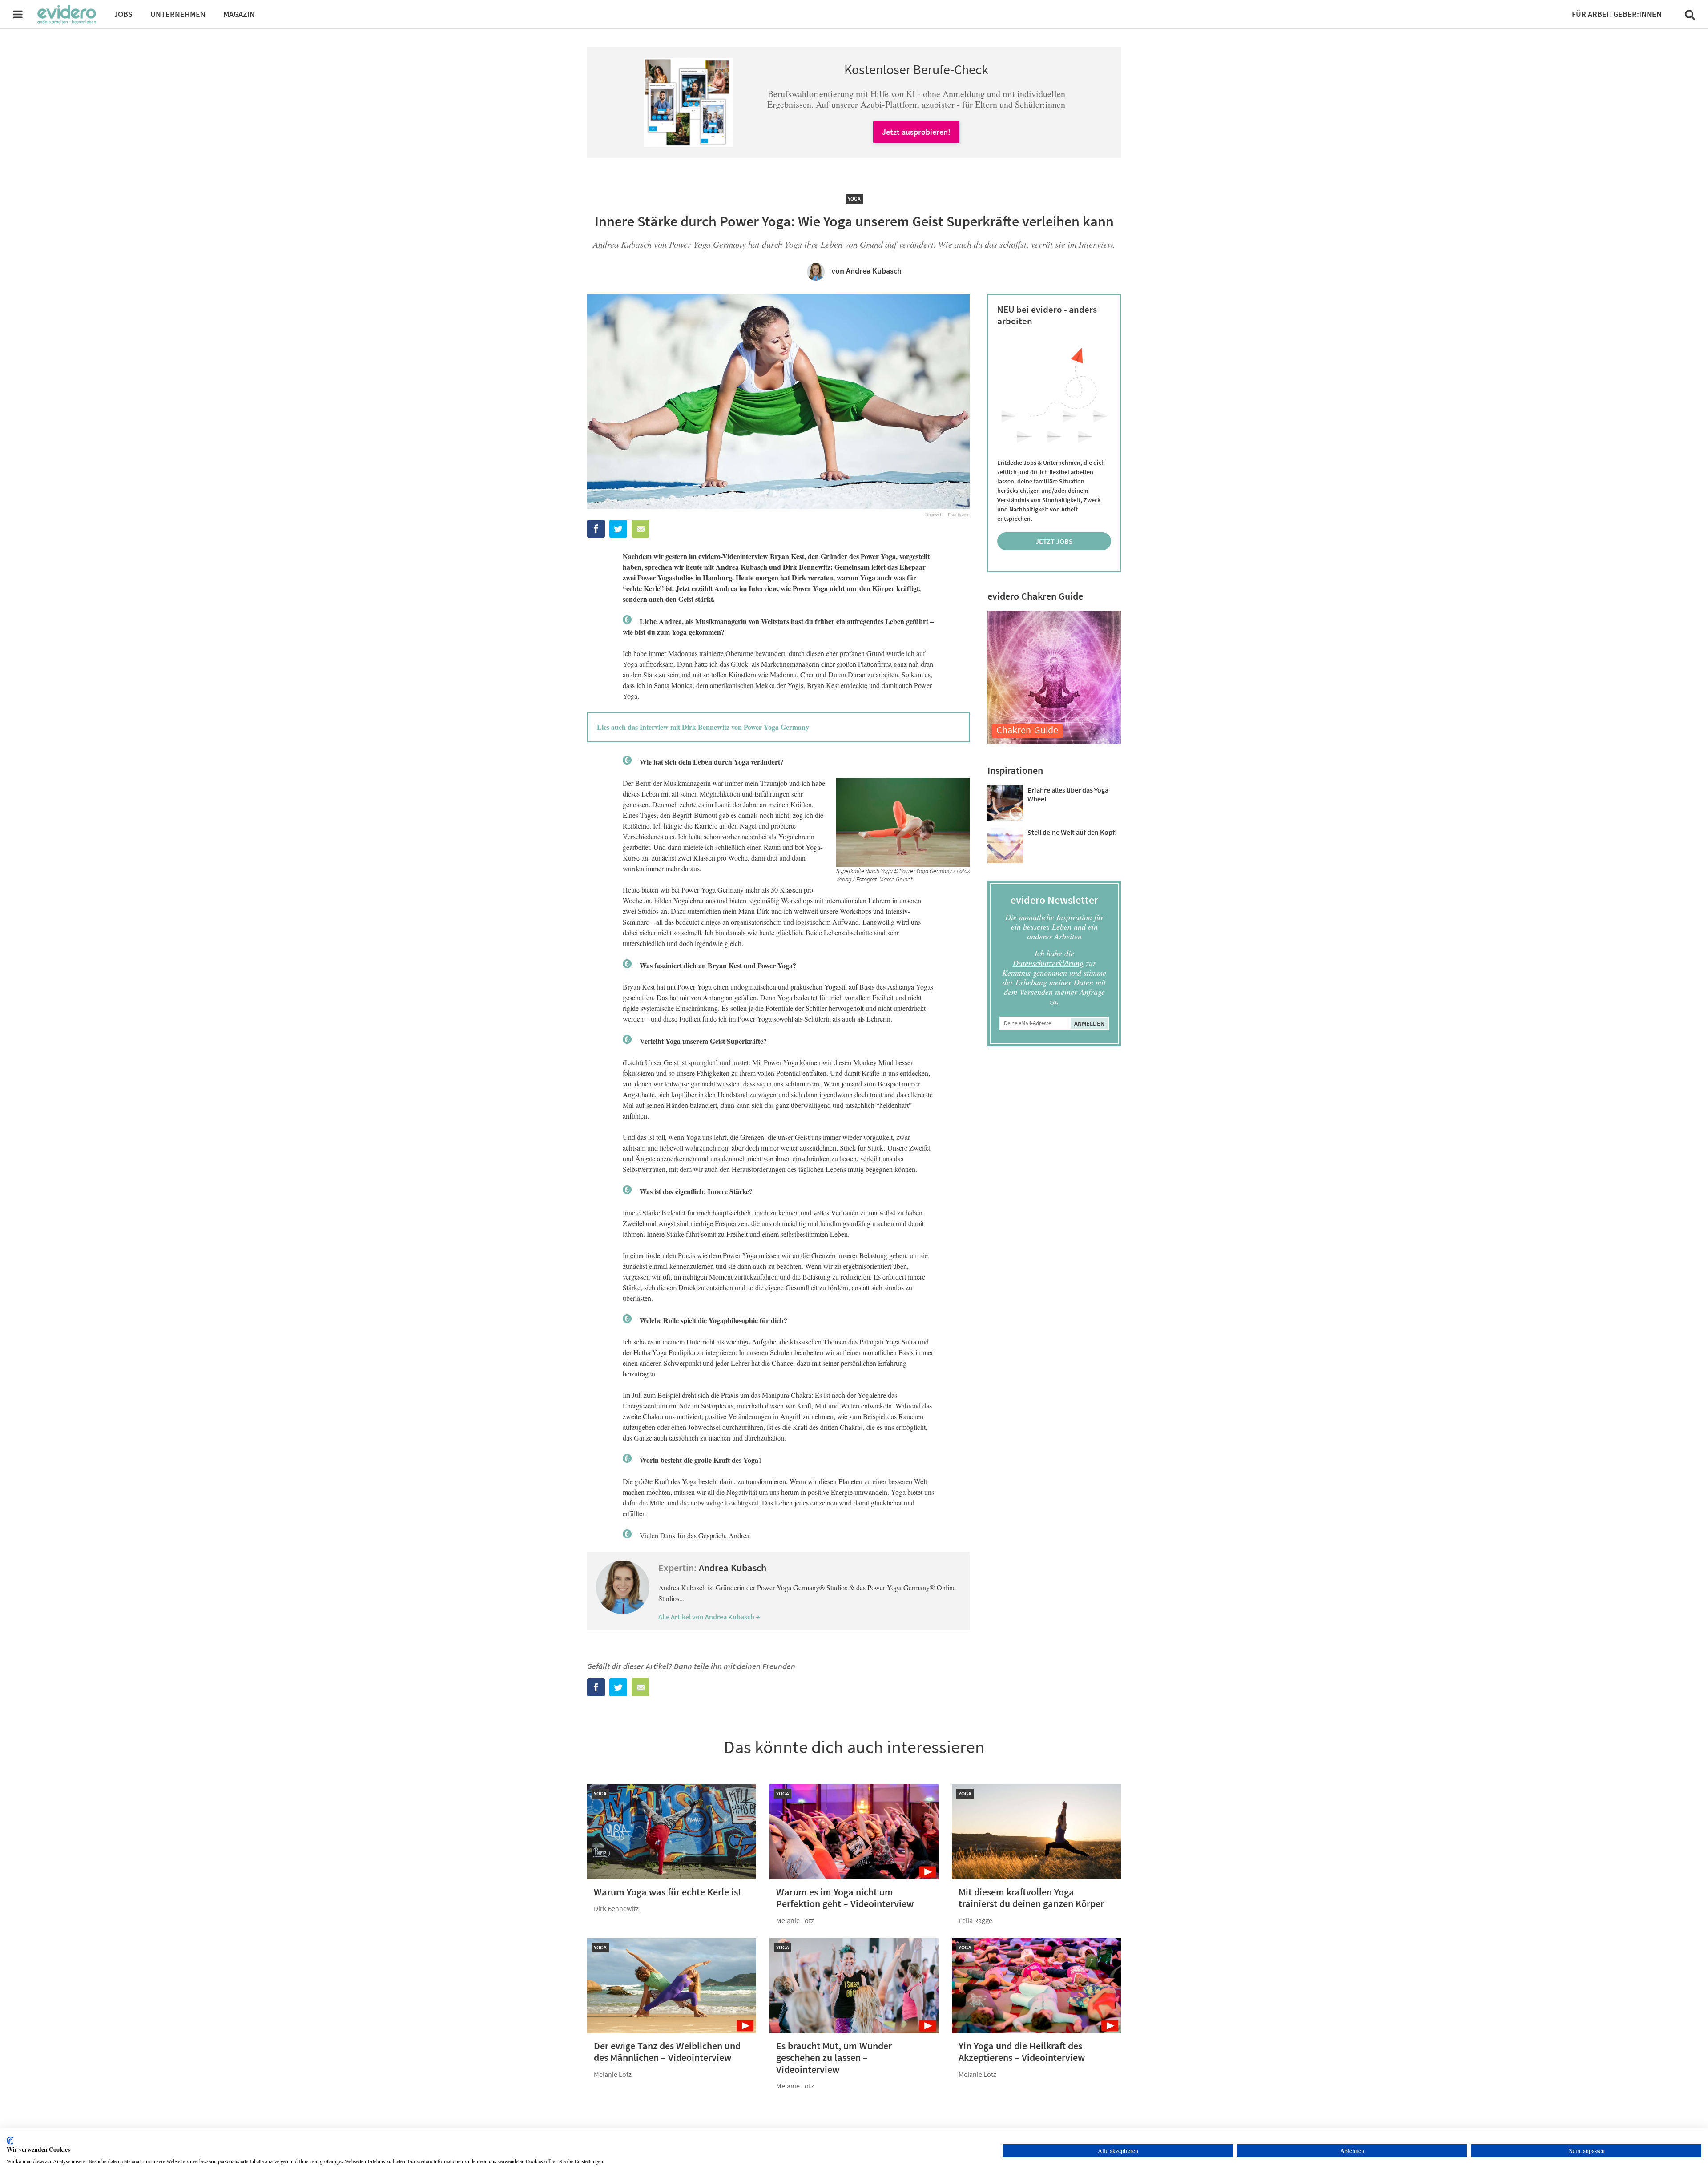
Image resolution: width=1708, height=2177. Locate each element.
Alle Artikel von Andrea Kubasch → (709, 1617)
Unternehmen (178, 14)
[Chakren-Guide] (1054, 741)
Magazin (239, 14)
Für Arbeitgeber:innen (1617, 14)
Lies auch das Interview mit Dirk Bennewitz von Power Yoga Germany (703, 727)
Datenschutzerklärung (1048, 963)
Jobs (123, 14)
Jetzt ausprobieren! (916, 132)
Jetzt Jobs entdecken (1054, 543)
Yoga (854, 199)
